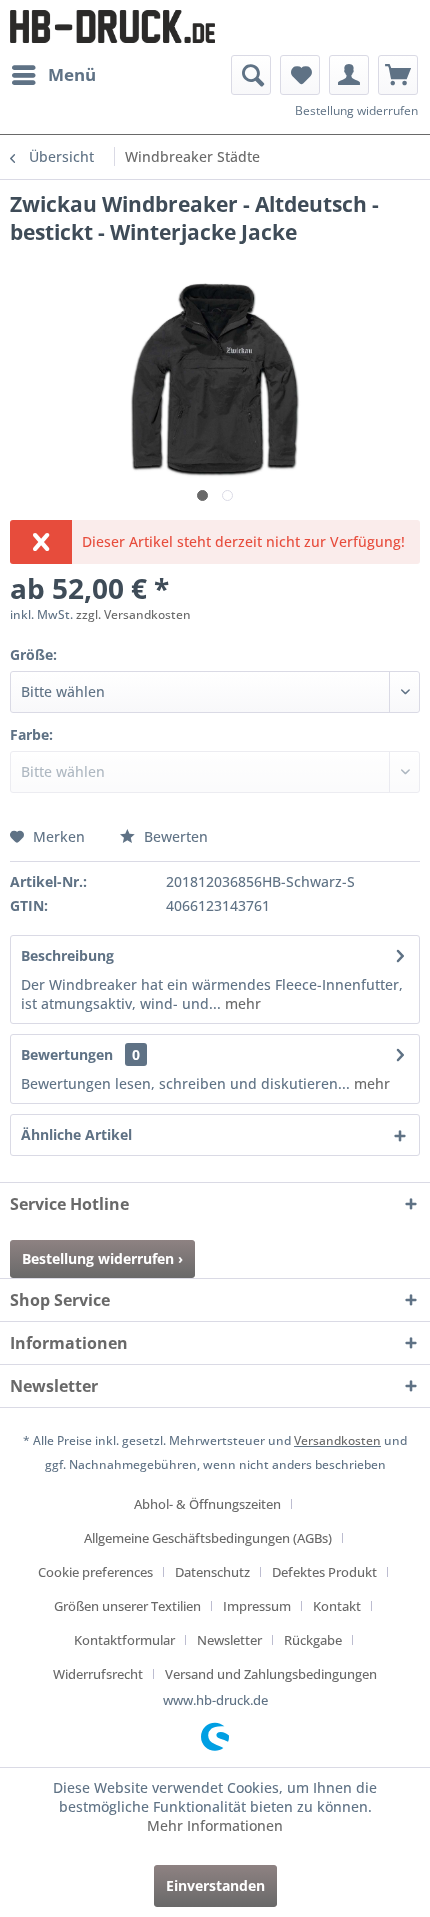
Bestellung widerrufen (356, 110)
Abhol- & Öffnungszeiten (207, 1504)
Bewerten (174, 836)
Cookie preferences (95, 1572)
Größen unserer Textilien (127, 1606)
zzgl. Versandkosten (133, 614)
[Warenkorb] (398, 75)
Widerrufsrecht (98, 1674)
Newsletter (229, 1640)
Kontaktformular (124, 1640)
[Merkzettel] (300, 75)
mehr (241, 1003)
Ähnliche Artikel (76, 1134)
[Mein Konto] (349, 75)
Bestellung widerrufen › (102, 1258)
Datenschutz (212, 1572)
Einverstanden (215, 1885)
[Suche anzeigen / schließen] (251, 75)
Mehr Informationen (215, 1825)
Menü (72, 74)
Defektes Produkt (324, 1572)
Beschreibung (67, 955)
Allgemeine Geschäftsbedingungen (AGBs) (208, 1538)
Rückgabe (313, 1640)
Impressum (257, 1606)
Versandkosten (337, 1440)
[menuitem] (53, 75)
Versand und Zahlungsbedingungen (271, 1674)
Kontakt (337, 1606)
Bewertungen (67, 1054)
